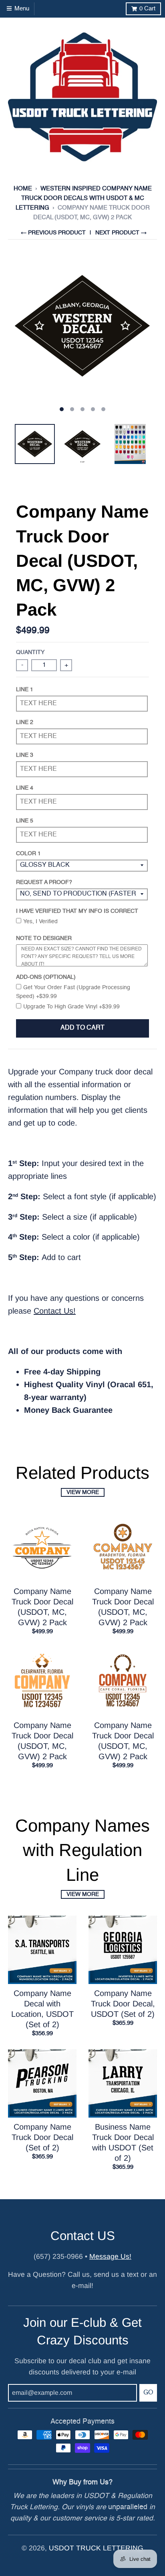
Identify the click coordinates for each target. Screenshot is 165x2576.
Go (148, 2393)
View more (83, 1492)
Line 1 (25, 690)
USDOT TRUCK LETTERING (96, 2548)
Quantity (30, 652)
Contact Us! (55, 1311)
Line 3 (25, 755)
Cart (147, 9)
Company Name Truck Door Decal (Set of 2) (42, 2137)
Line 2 (25, 722)
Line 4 (25, 788)
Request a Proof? (44, 882)
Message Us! (110, 2256)
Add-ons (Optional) (46, 977)
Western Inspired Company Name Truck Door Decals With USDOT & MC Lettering (84, 198)
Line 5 (25, 821)
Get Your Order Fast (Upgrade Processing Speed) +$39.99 (73, 992)
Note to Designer (44, 938)
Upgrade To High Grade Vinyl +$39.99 (71, 1007)
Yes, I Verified (40, 922)
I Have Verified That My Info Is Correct (77, 911)
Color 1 (28, 854)
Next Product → (121, 233)
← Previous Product (53, 233)
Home (23, 189)
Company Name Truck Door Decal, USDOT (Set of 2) (123, 2004)
